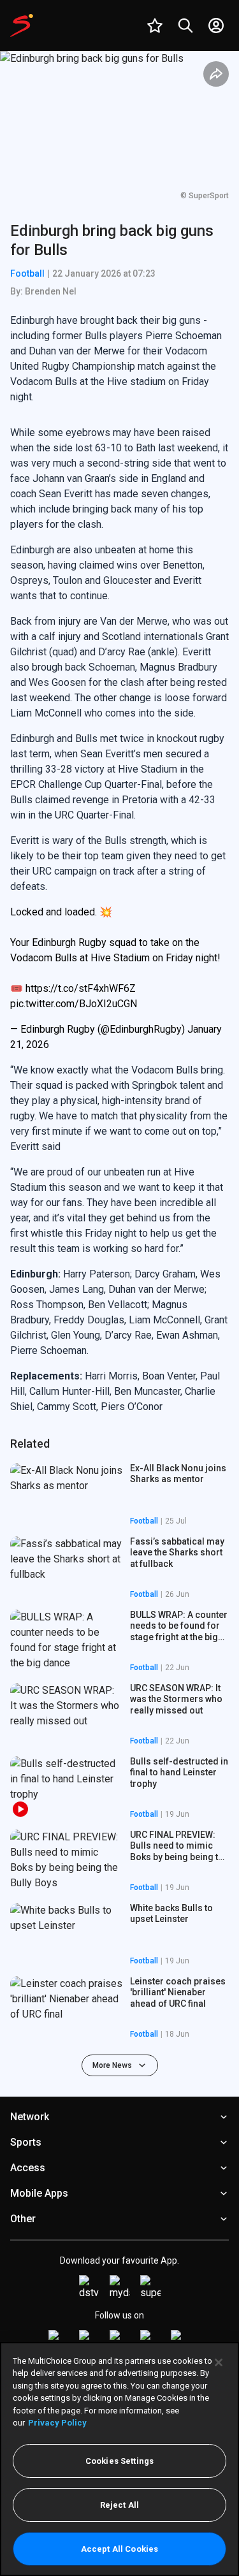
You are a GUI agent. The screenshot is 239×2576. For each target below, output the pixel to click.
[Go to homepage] (22, 25)
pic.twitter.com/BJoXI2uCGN (74, 1004)
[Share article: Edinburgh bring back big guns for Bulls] (216, 74)
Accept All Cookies (119, 2549)
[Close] (219, 2362)
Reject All (119, 2505)
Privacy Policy (57, 2423)
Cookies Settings (119, 2461)
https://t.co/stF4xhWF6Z (81, 988)
